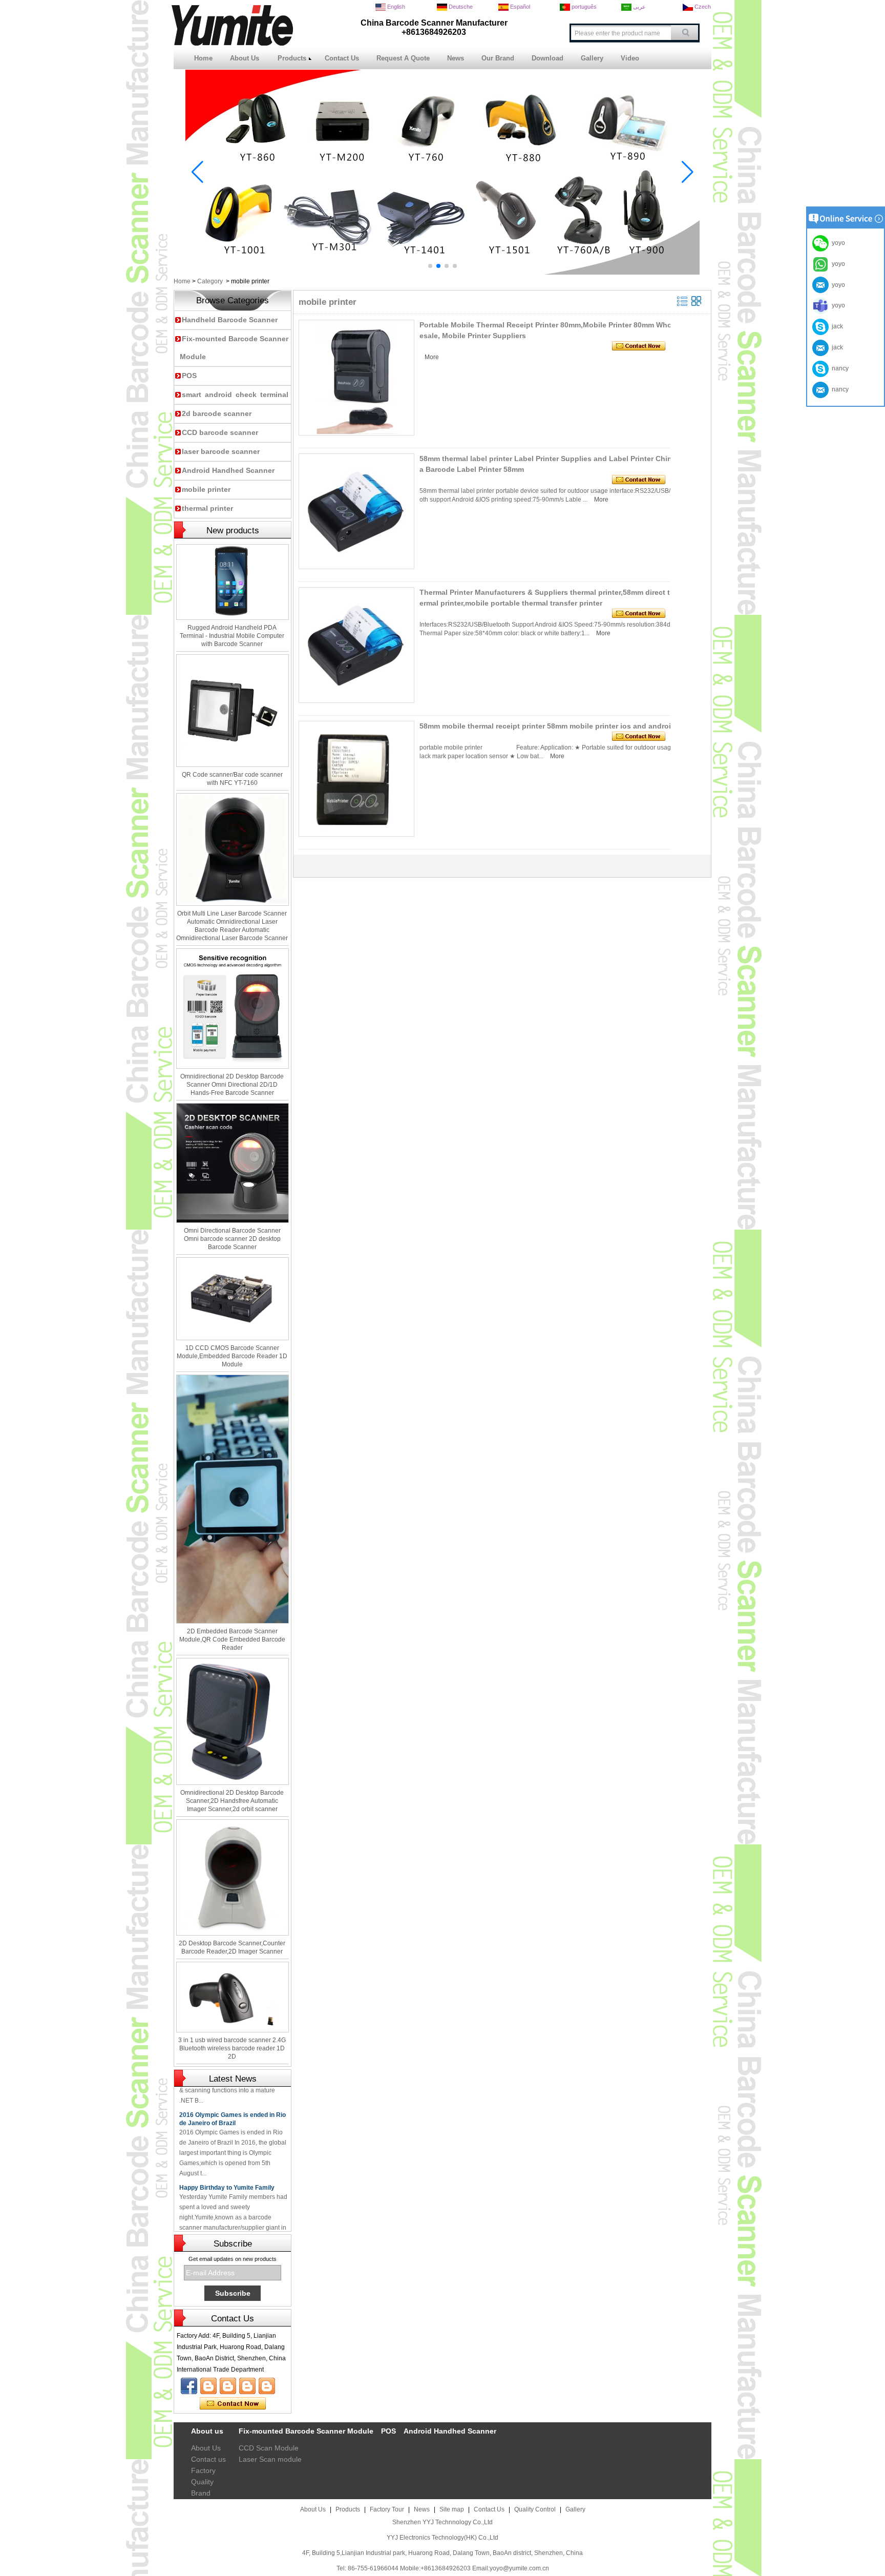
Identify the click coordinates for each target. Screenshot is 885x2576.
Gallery (592, 58)
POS (189, 376)
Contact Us (342, 58)
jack (836, 326)
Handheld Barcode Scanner (230, 320)
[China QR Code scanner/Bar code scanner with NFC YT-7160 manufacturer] (233, 711)
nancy (839, 368)
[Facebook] (189, 2386)
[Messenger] (267, 2386)
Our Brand (498, 58)
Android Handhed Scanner (228, 470)
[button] (430, 266)
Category (210, 281)
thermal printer (207, 508)
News (456, 58)
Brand (201, 2493)
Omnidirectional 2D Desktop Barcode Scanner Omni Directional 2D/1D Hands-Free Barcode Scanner (232, 1085)
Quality (202, 2482)
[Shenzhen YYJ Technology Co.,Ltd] (232, 44)
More (432, 357)
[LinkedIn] (228, 2386)
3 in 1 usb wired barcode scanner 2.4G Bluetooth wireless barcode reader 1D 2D (232, 2048)
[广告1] (442, 273)
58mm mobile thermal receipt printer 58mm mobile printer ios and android (547, 726)
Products (292, 58)
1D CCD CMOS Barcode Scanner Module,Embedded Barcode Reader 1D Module (232, 1356)
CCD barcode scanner (220, 432)
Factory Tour (387, 2509)
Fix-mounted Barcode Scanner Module (306, 2431)
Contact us (208, 2459)
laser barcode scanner (221, 451)
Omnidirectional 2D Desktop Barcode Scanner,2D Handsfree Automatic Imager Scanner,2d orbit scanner (232, 1801)
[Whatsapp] (247, 2386)
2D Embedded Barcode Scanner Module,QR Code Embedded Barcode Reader (232, 1639)
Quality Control (535, 2509)
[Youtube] (208, 2386)
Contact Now (233, 2404)
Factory (203, 2470)
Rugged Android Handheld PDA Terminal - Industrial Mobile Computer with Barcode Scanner (232, 636)
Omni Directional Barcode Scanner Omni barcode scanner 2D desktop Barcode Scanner (232, 1239)
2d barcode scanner (217, 413)
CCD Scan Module (269, 2448)
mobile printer (206, 489)
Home (203, 58)
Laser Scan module (270, 2459)
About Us (245, 58)
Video (630, 58)
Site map (452, 2509)
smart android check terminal (235, 394)
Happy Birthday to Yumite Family (227, 2162)
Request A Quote (403, 58)
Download (547, 58)
